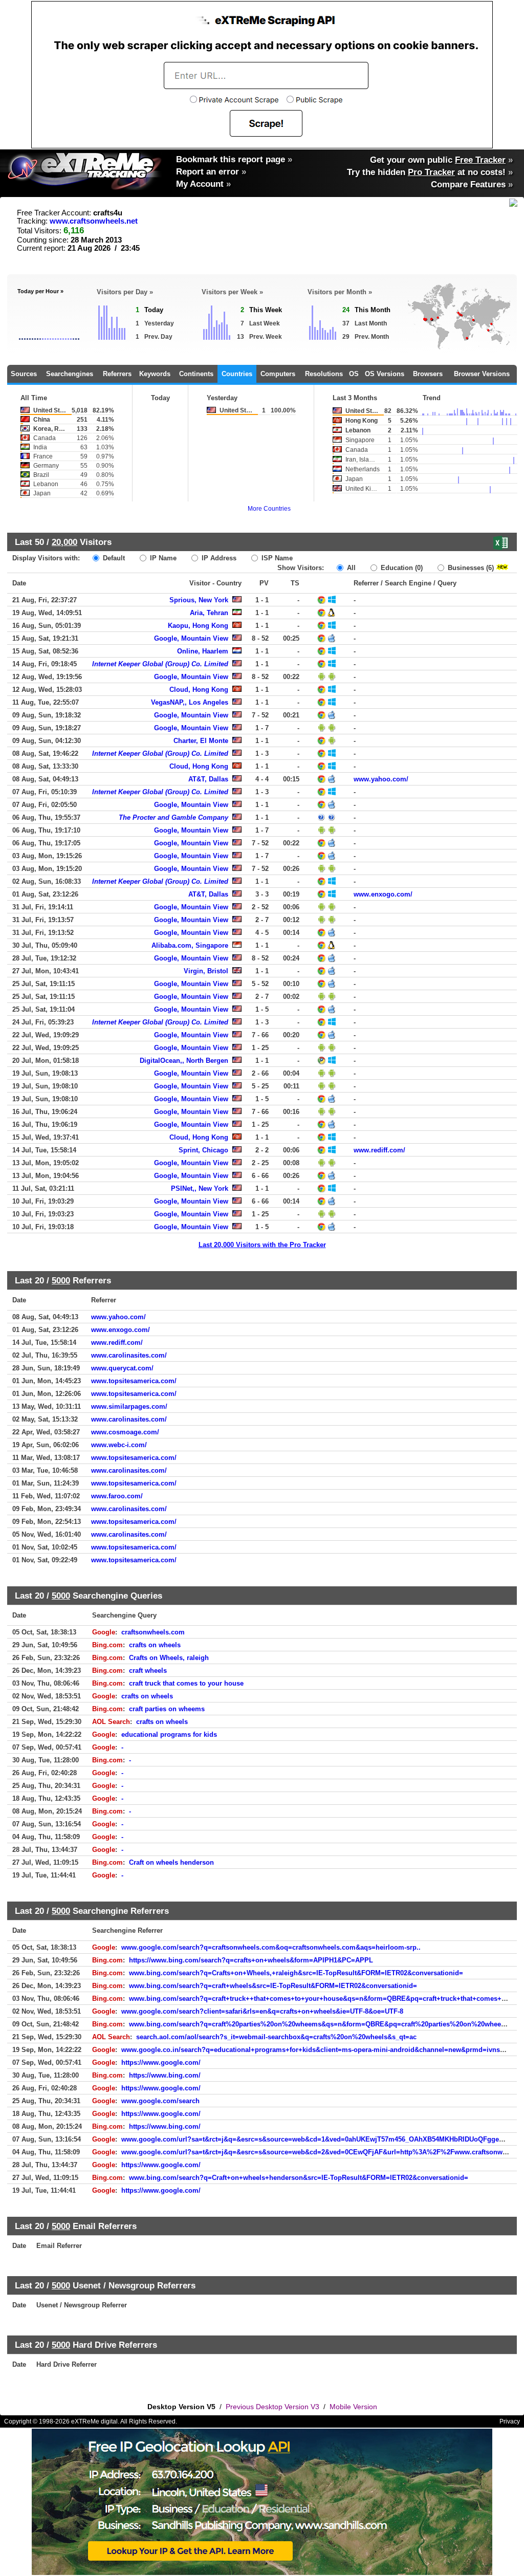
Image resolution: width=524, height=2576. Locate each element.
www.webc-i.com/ (119, 1445)
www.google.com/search (160, 2101)
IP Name (162, 558)
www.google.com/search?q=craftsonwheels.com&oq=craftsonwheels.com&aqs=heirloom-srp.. (271, 1947)
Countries (237, 374)
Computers (278, 374)
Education (401, 568)
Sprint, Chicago (203, 1150)
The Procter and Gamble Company (173, 817)
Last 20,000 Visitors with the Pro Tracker (262, 1245)
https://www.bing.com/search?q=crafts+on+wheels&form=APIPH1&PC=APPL (251, 1960)
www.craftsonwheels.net (94, 221)
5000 (61, 1280)
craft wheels (148, 1671)
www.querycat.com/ (122, 1368)
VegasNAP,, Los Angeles (190, 702)
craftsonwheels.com (153, 1632)
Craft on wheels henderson (171, 1862)
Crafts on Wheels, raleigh (169, 1658)
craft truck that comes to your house (186, 1683)
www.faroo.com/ (117, 1496)
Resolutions (324, 374)
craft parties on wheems (167, 1709)
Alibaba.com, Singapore (190, 945)
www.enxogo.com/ (383, 894)
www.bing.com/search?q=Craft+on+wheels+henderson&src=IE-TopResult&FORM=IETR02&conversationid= (299, 2178)
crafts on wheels (155, 1645)
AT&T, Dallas (208, 779)
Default (113, 558)
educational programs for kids (169, 1734)
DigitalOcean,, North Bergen (184, 1061)
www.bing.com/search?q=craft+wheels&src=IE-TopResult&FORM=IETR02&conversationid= (273, 1986)
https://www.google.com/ (161, 2062)
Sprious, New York (199, 600)
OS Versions (385, 374)
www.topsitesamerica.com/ (134, 1381)
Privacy (510, 2421)
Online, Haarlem (203, 651)
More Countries (269, 509)
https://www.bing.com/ (165, 2075)
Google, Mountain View (191, 638)
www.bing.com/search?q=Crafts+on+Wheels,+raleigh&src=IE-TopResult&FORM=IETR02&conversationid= (296, 1973)
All (350, 568)
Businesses (470, 568)
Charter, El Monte (201, 741)
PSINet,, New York (200, 1188)
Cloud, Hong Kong (199, 690)
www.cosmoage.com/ (125, 1432)
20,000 (64, 542)
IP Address (218, 558)
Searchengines (70, 374)
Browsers (428, 374)
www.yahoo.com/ (381, 779)
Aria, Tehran (209, 613)
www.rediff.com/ (379, 1150)
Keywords (155, 374)
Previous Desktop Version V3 (272, 2407)
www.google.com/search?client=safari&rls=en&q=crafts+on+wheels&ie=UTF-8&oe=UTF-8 (262, 2011)
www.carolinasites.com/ (129, 1355)
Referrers (117, 374)
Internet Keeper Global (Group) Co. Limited (160, 664)
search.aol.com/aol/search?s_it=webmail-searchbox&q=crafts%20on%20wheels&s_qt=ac (276, 2037)
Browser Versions (482, 374)
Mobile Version (353, 2407)
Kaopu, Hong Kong (198, 626)
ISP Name (276, 558)
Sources (24, 374)
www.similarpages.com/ (129, 1406)
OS (354, 374)
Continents (196, 374)
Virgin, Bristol (206, 971)
